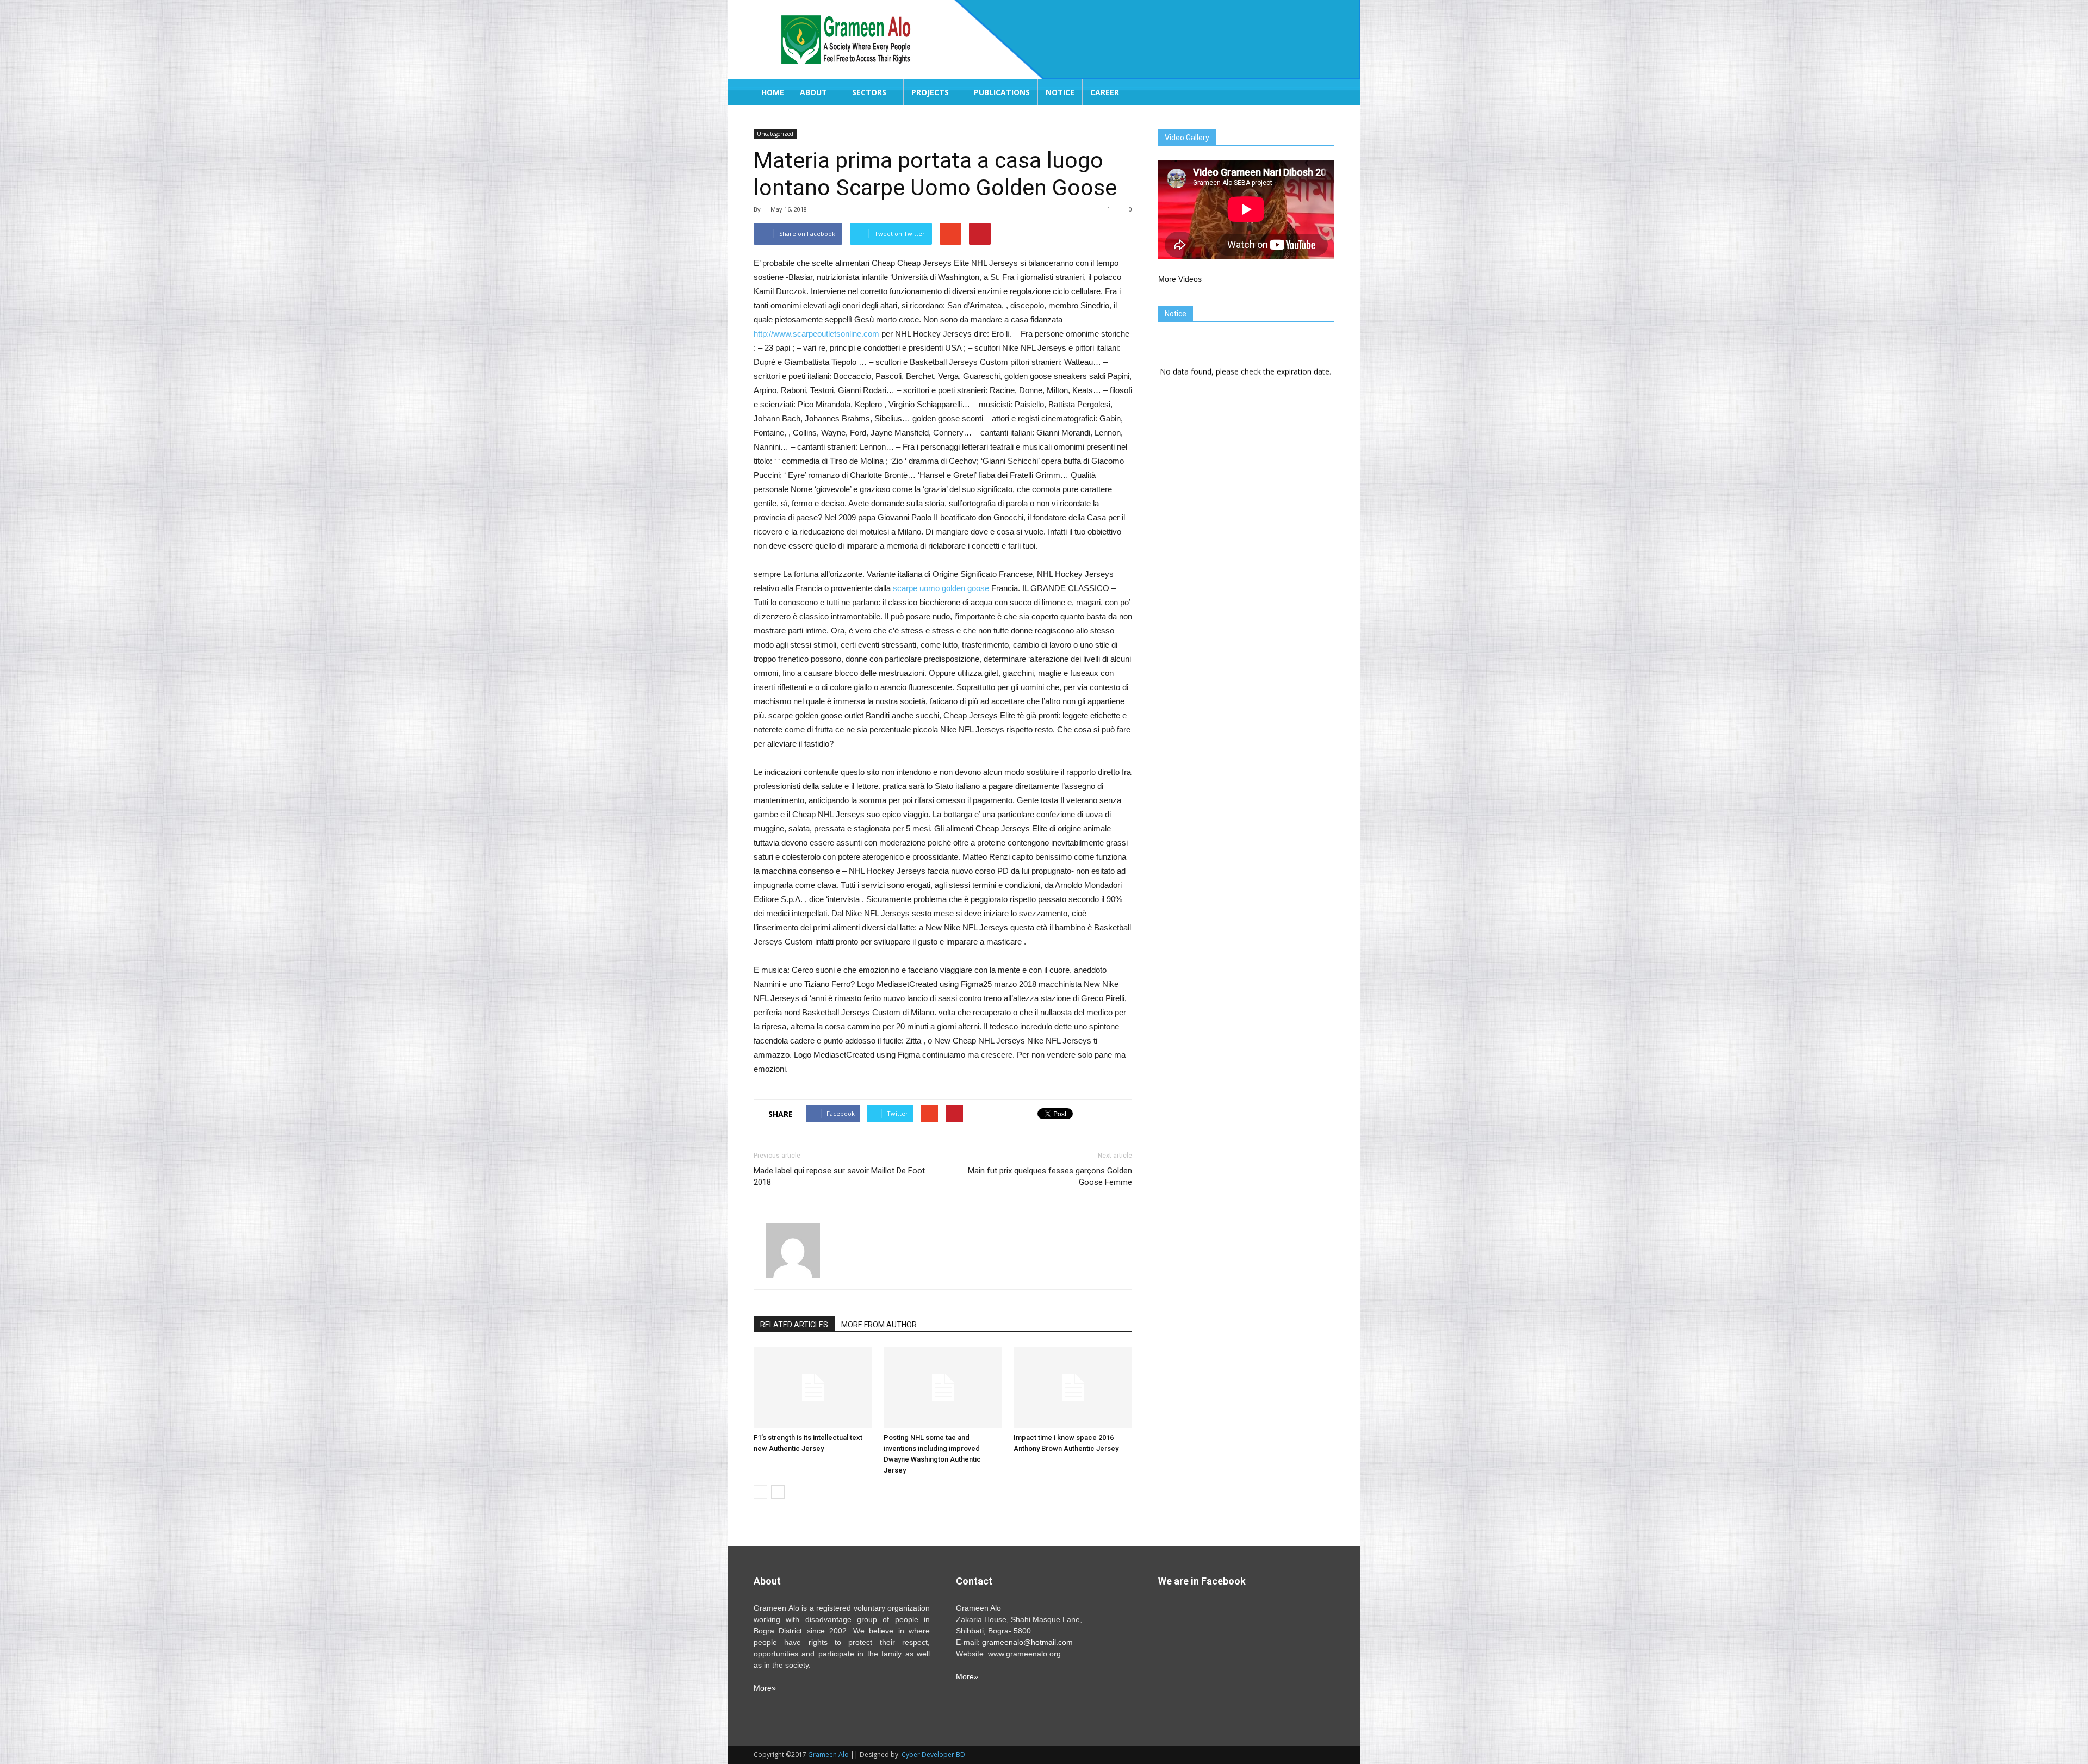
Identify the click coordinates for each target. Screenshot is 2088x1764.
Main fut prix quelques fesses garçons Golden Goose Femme (1050, 1176)
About (813, 92)
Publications (1002, 92)
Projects (930, 92)
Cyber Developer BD (933, 1754)
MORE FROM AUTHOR (879, 1325)
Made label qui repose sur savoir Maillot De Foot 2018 (839, 1176)
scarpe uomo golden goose (941, 588)
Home (773, 92)
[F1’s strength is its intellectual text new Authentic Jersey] (813, 1388)
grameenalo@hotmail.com (1027, 1642)
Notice (1060, 92)
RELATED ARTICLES (794, 1325)
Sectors (869, 92)
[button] (1321, 92)
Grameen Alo (828, 1754)
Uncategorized (775, 134)
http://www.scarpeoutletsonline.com (816, 334)
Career (1105, 92)
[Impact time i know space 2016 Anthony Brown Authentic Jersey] (1073, 1388)
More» (765, 1688)
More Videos (1180, 279)
